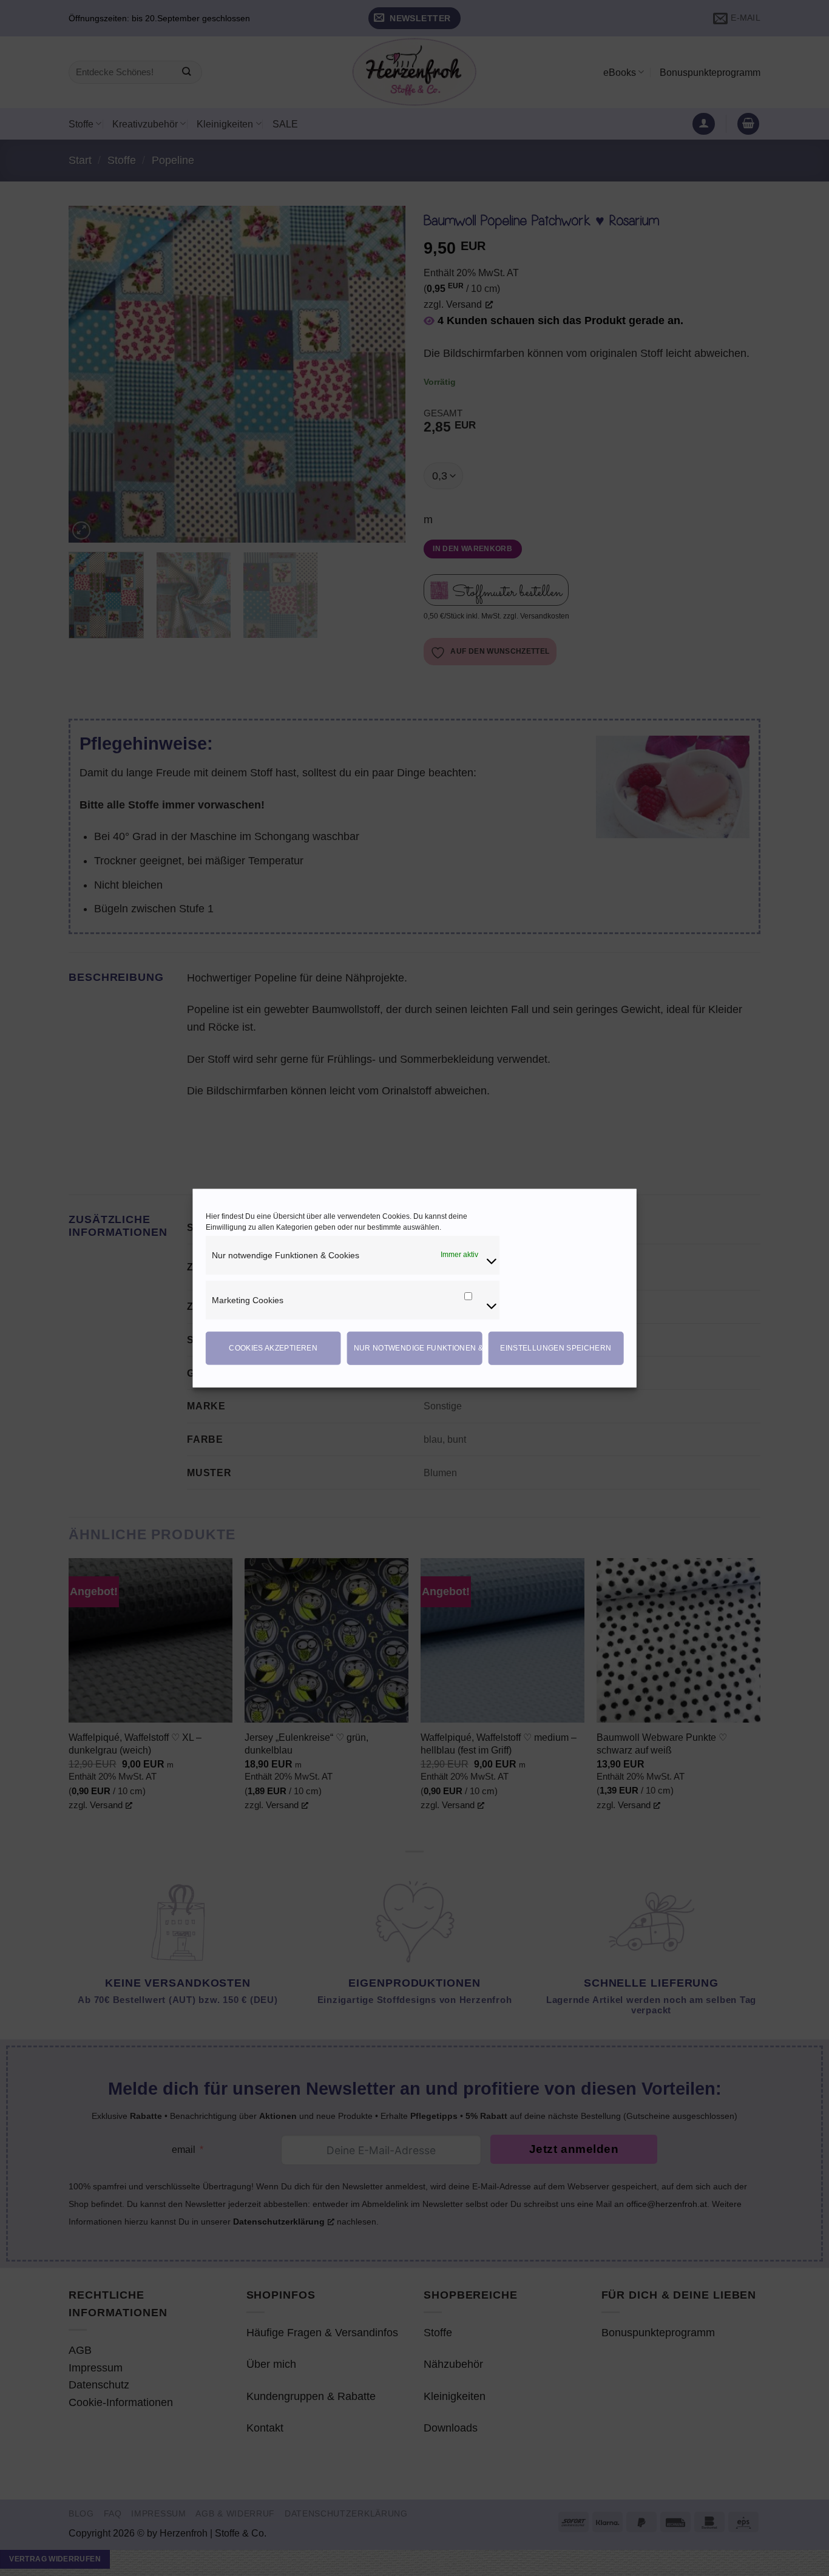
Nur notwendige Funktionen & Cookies (418, 1348)
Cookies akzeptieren (273, 1348)
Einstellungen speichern (556, 1348)
